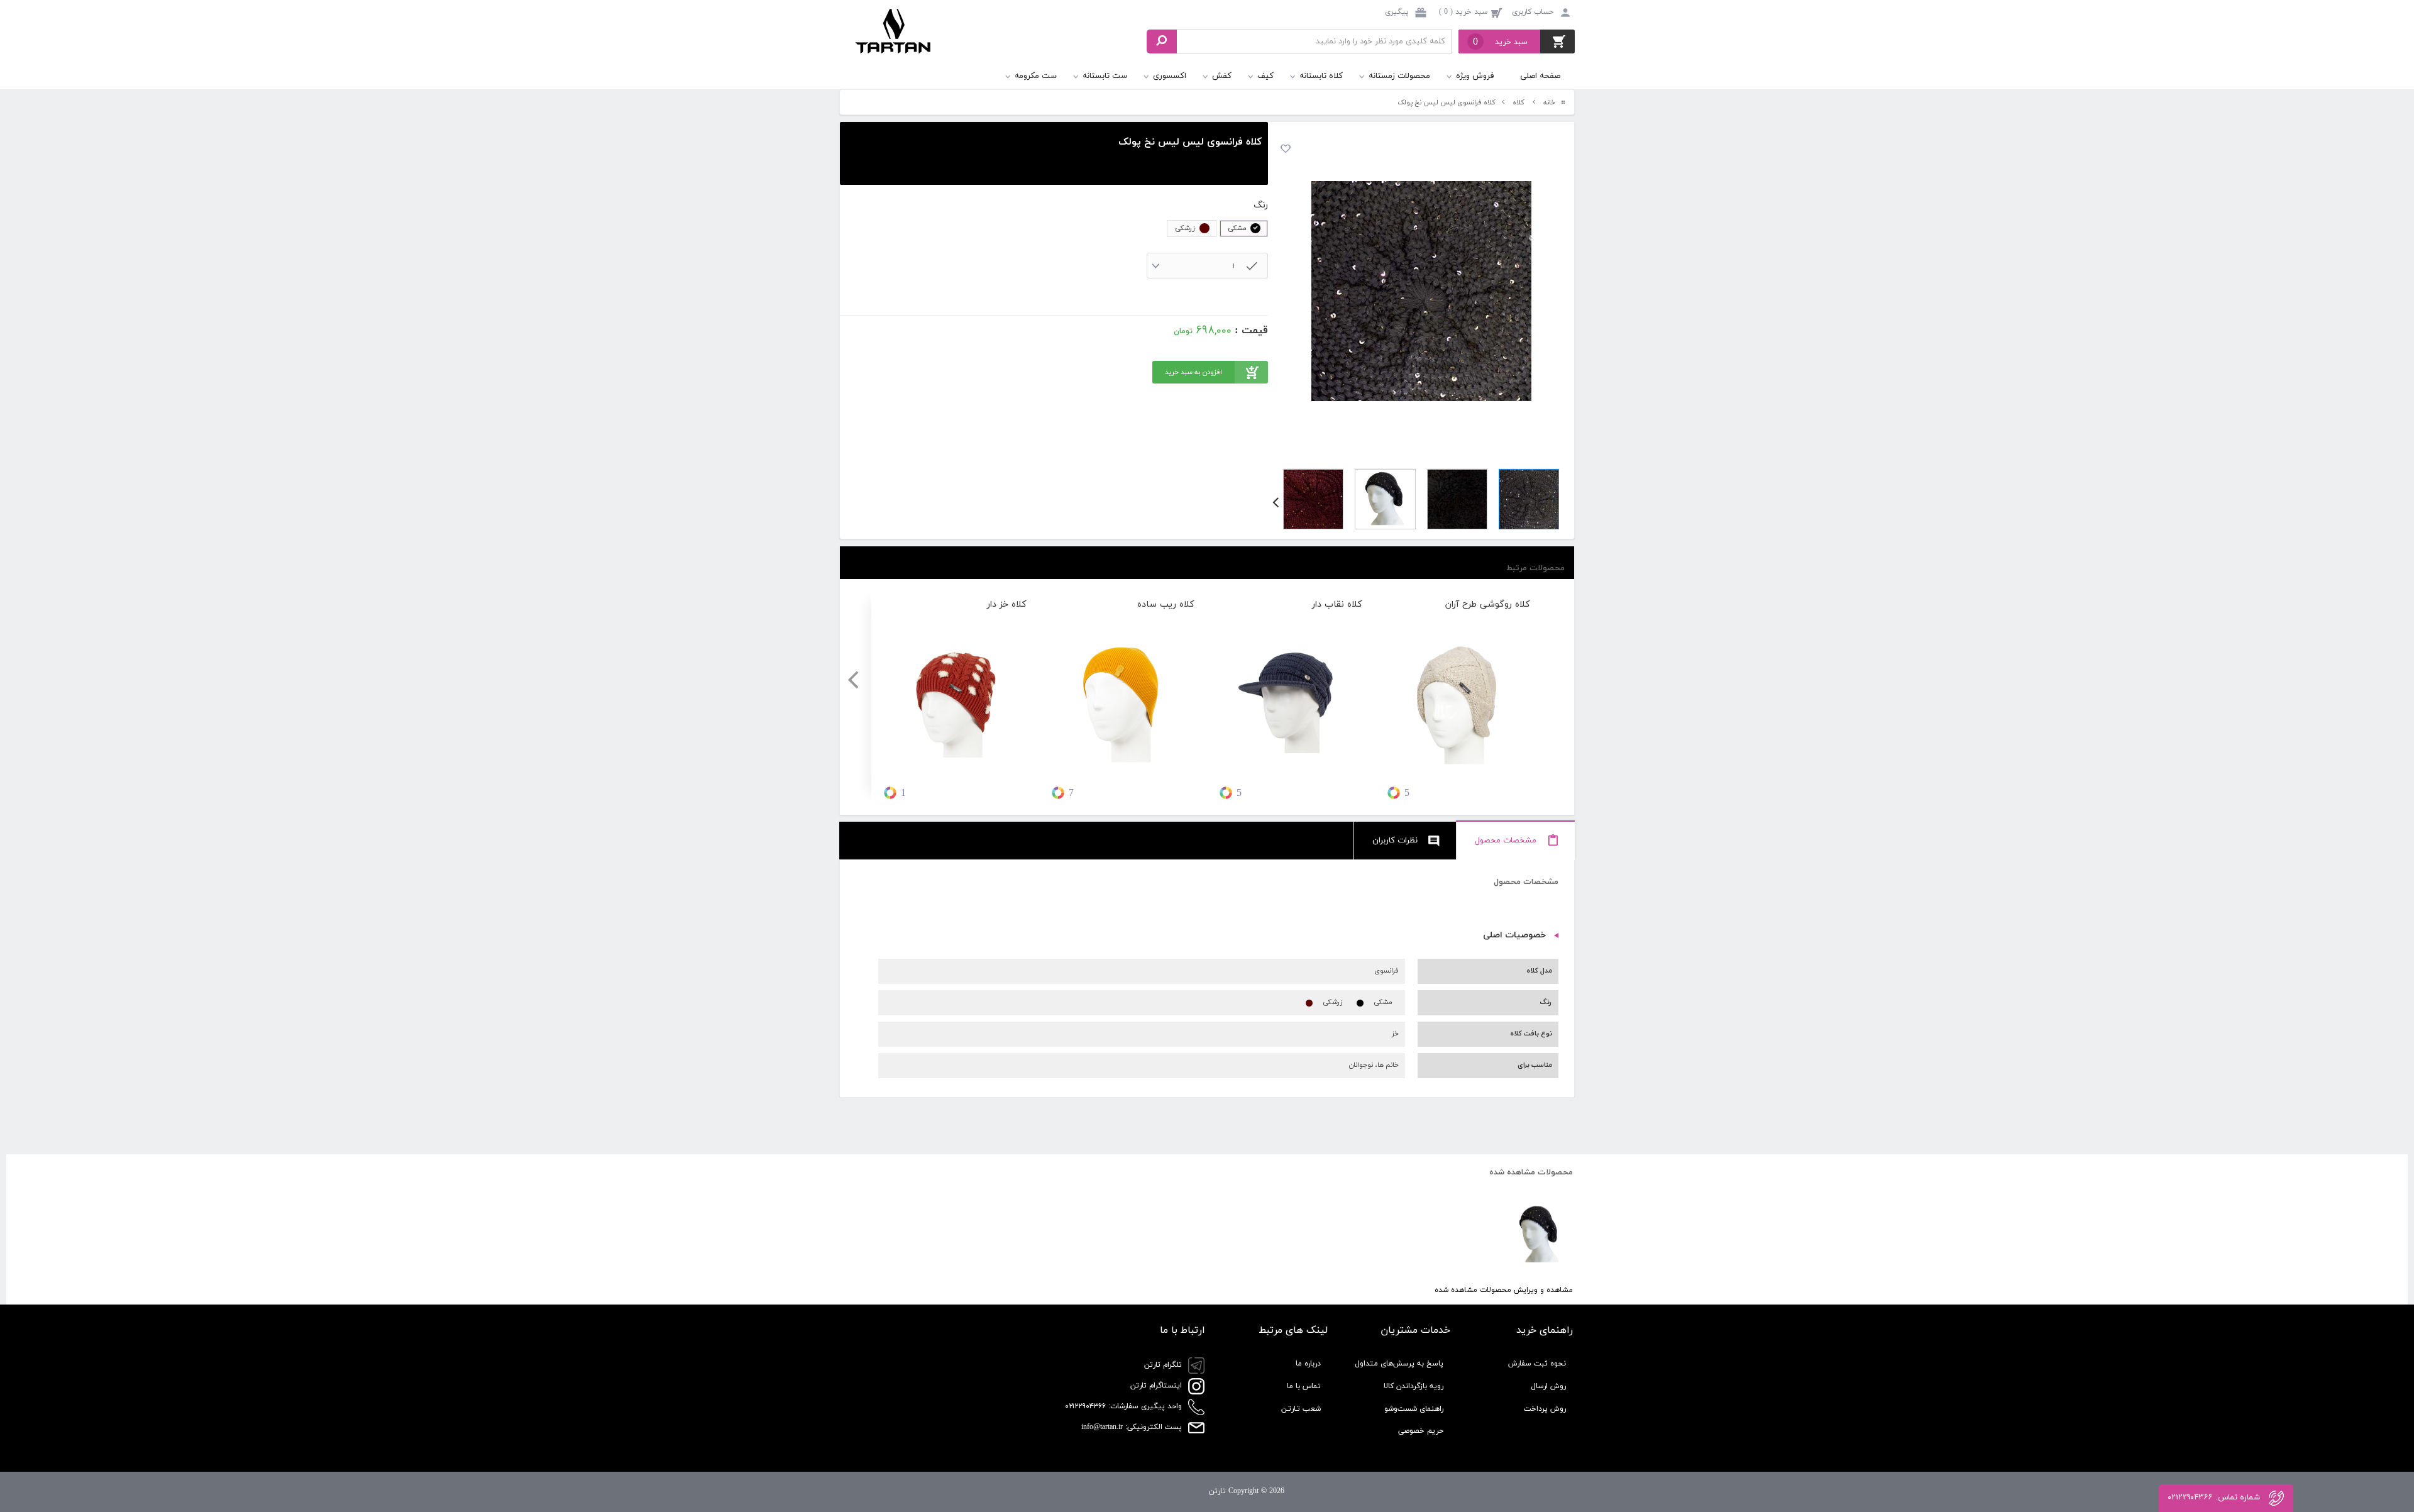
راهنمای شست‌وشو (1414, 1409)
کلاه (1518, 102)
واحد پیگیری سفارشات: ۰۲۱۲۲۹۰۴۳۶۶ (1125, 1406)
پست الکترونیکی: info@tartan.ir (1133, 1427)
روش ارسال (1548, 1386)
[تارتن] (894, 43)
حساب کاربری (1533, 12)
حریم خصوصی (1421, 1431)
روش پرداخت (1545, 1409)
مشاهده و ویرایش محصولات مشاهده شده (1504, 1290)
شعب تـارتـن (1301, 1409)
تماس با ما (1304, 1386)
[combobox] (1208, 266)
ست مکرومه (1036, 76)
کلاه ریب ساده (1166, 604)
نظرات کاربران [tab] (1395, 841)
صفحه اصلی (1540, 76)
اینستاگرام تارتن (1157, 1386)
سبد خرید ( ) (1463, 12)
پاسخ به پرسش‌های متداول (1399, 1364)
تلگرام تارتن (1164, 1365)
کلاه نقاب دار (1337, 604)
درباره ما (1308, 1364)
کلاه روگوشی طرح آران (1488, 604)
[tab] (1516, 841)
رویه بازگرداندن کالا (1414, 1386)
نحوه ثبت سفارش (1537, 1364)
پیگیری (1398, 12)
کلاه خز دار (1007, 604)
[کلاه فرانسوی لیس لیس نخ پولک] (1421, 291)
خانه (1549, 102)
